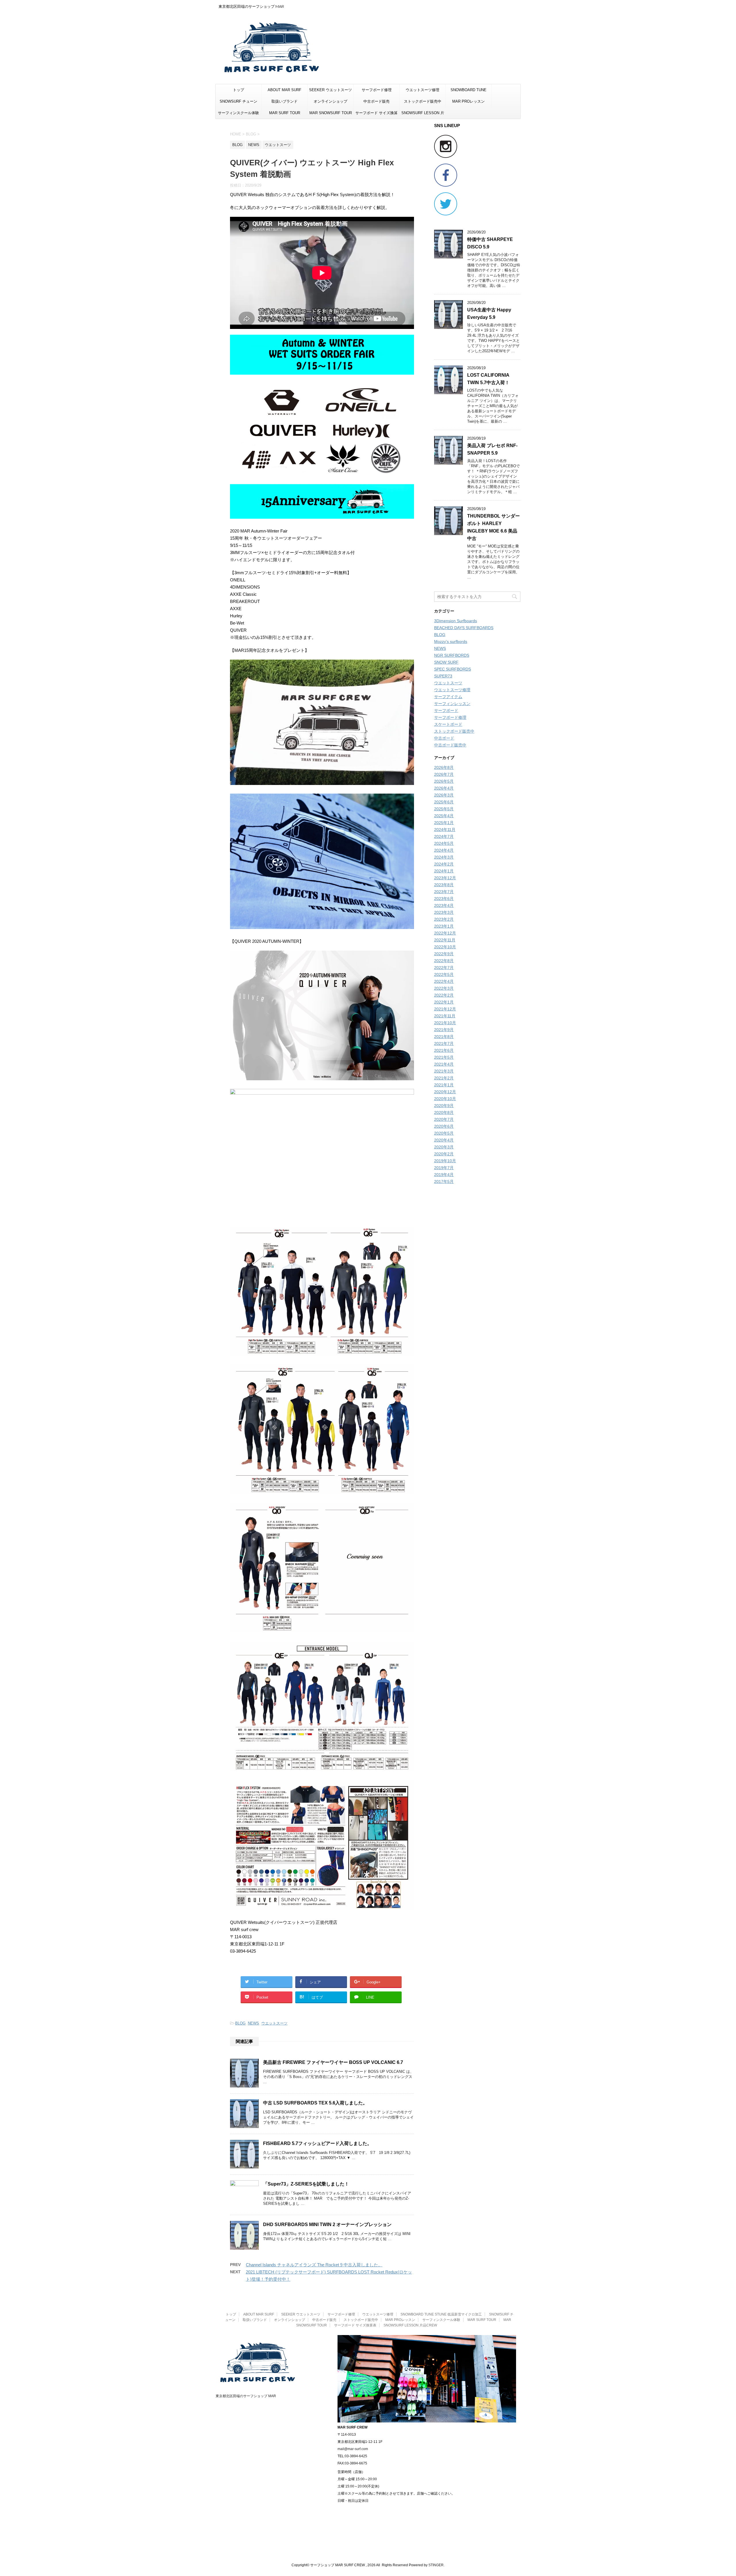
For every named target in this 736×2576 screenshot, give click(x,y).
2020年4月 (444, 1140)
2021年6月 (444, 1050)
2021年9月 (444, 1030)
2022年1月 (444, 1002)
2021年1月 (444, 1085)
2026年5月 (444, 781)
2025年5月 (444, 809)
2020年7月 (444, 1119)
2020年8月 (444, 1112)
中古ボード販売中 (450, 745)
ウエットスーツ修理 (422, 90)
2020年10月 (445, 1099)
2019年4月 (444, 1175)
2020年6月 (444, 1126)
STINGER (436, 2565)
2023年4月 (444, 905)
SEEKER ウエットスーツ (330, 90)
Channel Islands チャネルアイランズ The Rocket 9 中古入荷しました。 (314, 2265)
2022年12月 (445, 933)
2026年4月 (444, 788)
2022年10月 (445, 947)
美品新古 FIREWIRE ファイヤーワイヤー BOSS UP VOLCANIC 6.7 (333, 2062)
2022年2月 (444, 995)
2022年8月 (444, 961)
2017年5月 (444, 1181)
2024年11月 (445, 830)
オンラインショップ (330, 101)
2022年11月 (445, 940)
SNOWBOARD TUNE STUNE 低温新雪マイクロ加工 (469, 92)
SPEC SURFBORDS (453, 669)
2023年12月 (445, 878)
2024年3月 (444, 857)
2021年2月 (444, 1078)
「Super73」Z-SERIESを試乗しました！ (306, 2184)
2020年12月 (445, 1092)
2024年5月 (444, 843)
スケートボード (448, 724)
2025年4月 (444, 816)
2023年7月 (444, 892)
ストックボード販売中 (423, 101)
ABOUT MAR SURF (284, 90)
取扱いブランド (284, 101)
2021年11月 (445, 1016)
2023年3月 (444, 912)
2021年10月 (445, 1023)
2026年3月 (444, 795)
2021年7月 (444, 1043)
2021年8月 (444, 1037)
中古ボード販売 (376, 101)
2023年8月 (444, 885)
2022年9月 (444, 954)
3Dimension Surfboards (456, 621)
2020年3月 (444, 1147)
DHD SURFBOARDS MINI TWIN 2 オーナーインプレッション (327, 2224)
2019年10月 (445, 1161)
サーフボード (446, 710)
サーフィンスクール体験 (238, 113)
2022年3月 (444, 988)
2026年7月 (444, 774)
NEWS (253, 2023)
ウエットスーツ (274, 2023)
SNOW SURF (446, 662)
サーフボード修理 (377, 90)
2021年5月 (444, 1057)
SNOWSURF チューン (238, 101)
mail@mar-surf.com (353, 2449)
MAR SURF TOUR (285, 113)
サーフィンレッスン (452, 704)
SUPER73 (443, 676)
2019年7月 (444, 1168)
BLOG (240, 2023)
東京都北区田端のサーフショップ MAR (246, 2396)
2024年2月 (444, 864)
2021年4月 (444, 1064)
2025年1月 (444, 823)
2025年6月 (444, 802)
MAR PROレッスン (468, 101)
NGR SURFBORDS (452, 655)
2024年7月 (444, 836)
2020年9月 (444, 1106)
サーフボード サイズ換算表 (376, 115)
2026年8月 (444, 767)
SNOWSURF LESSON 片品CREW (423, 115)
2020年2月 (444, 1154)
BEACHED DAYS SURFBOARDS (464, 628)
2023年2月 (444, 919)
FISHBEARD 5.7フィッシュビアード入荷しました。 (317, 2143)
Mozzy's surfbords (451, 641)
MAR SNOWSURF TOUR (331, 113)
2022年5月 (444, 974)
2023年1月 (444, 926)
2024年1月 (444, 871)
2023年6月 (444, 899)
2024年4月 (444, 850)
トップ (238, 90)
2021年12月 (445, 1009)
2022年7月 (444, 968)
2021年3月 (444, 1071)
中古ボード (444, 738)
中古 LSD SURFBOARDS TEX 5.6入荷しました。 (315, 2103)
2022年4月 (444, 981)
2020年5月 (444, 1133)
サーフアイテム (448, 697)
